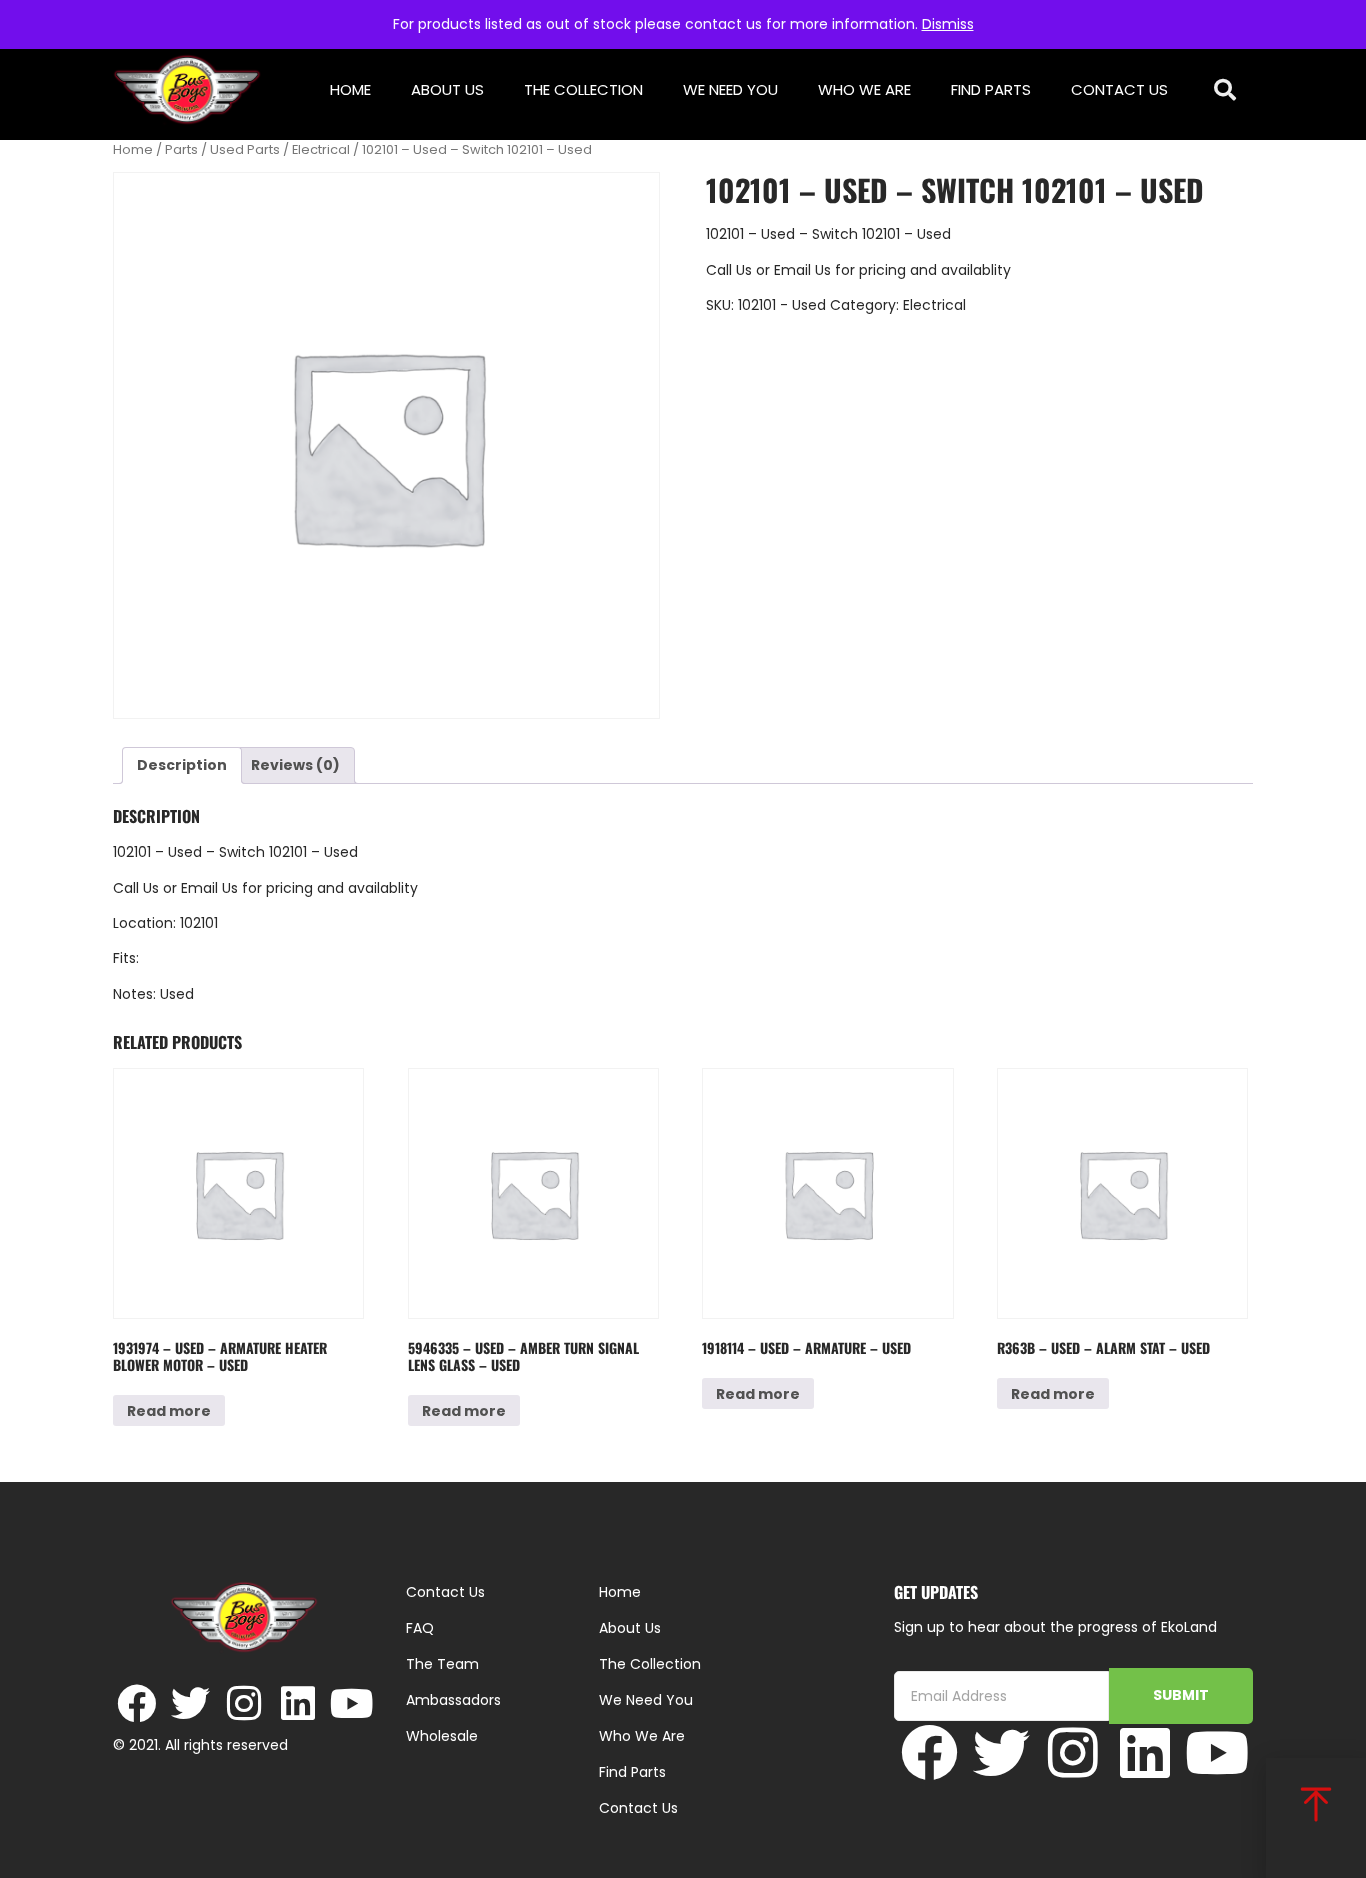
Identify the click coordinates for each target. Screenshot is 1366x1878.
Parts (181, 149)
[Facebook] (136, 1703)
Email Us (804, 270)
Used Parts (245, 149)
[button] (1225, 90)
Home (350, 89)
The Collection (583, 89)
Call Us (729, 270)
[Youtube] (352, 1703)
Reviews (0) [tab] (295, 765)
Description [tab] (182, 765)
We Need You (730, 89)
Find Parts (991, 89)
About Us (447, 89)
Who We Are (864, 89)
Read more (169, 1411)
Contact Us (1119, 89)
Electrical (321, 149)
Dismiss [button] (948, 24)
